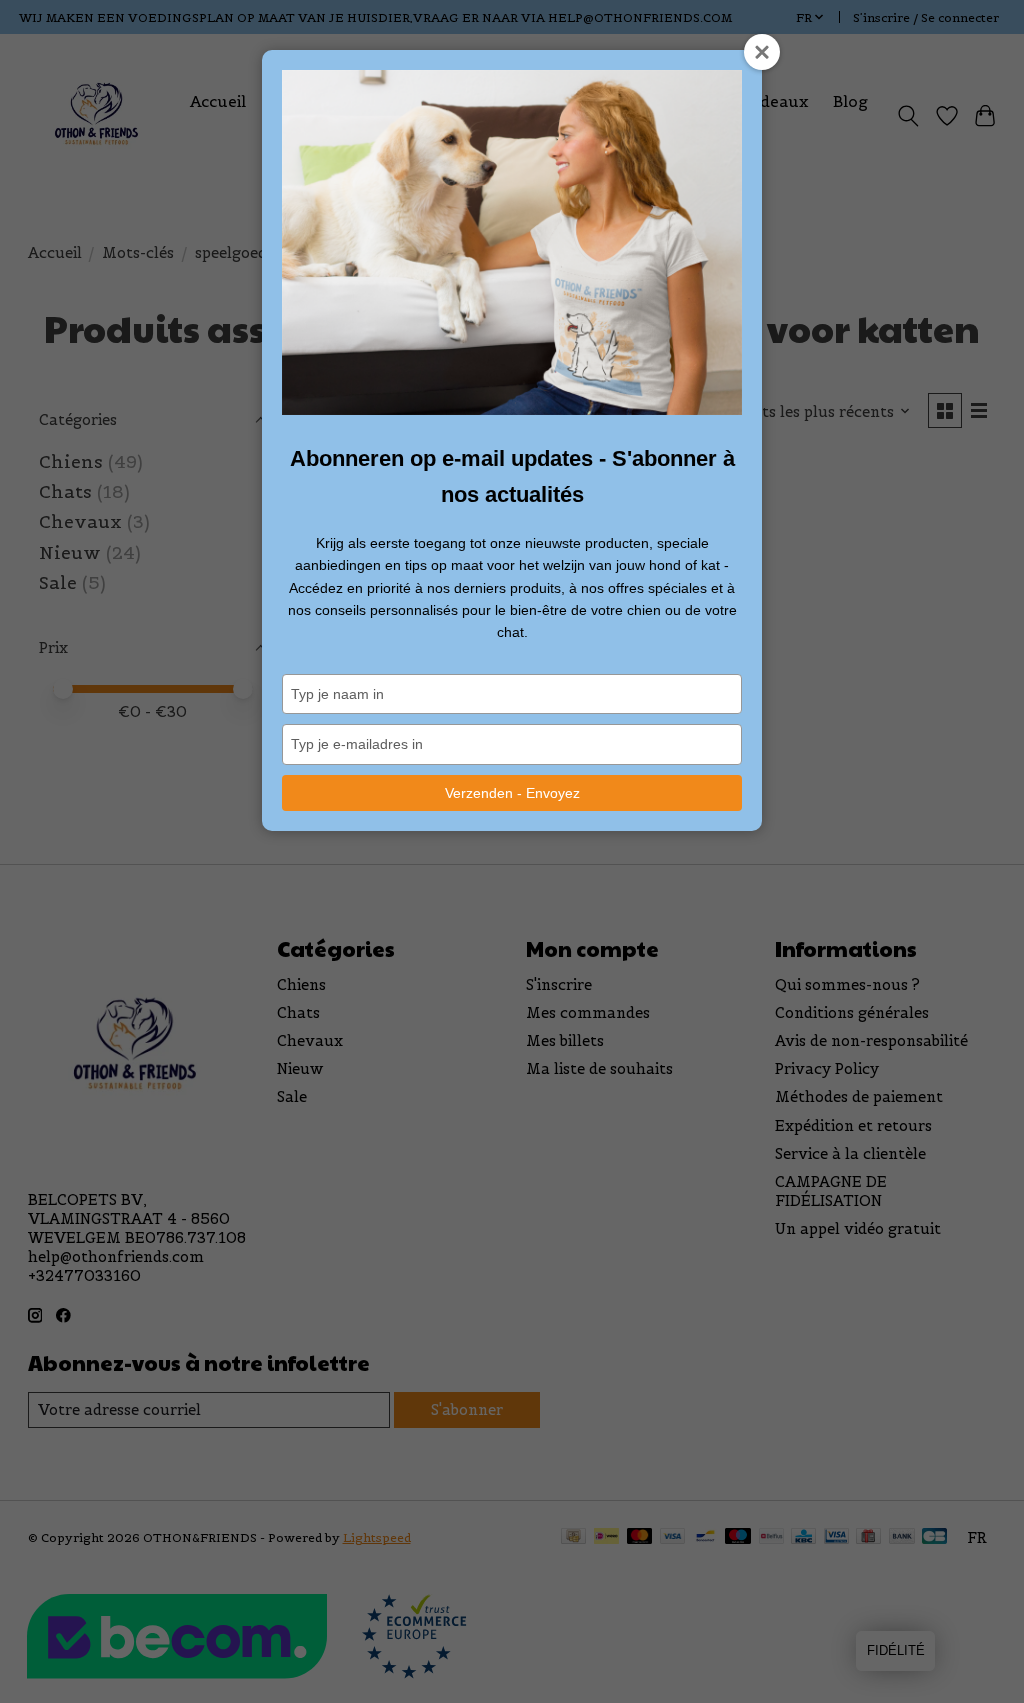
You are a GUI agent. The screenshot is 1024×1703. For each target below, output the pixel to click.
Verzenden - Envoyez (512, 793)
